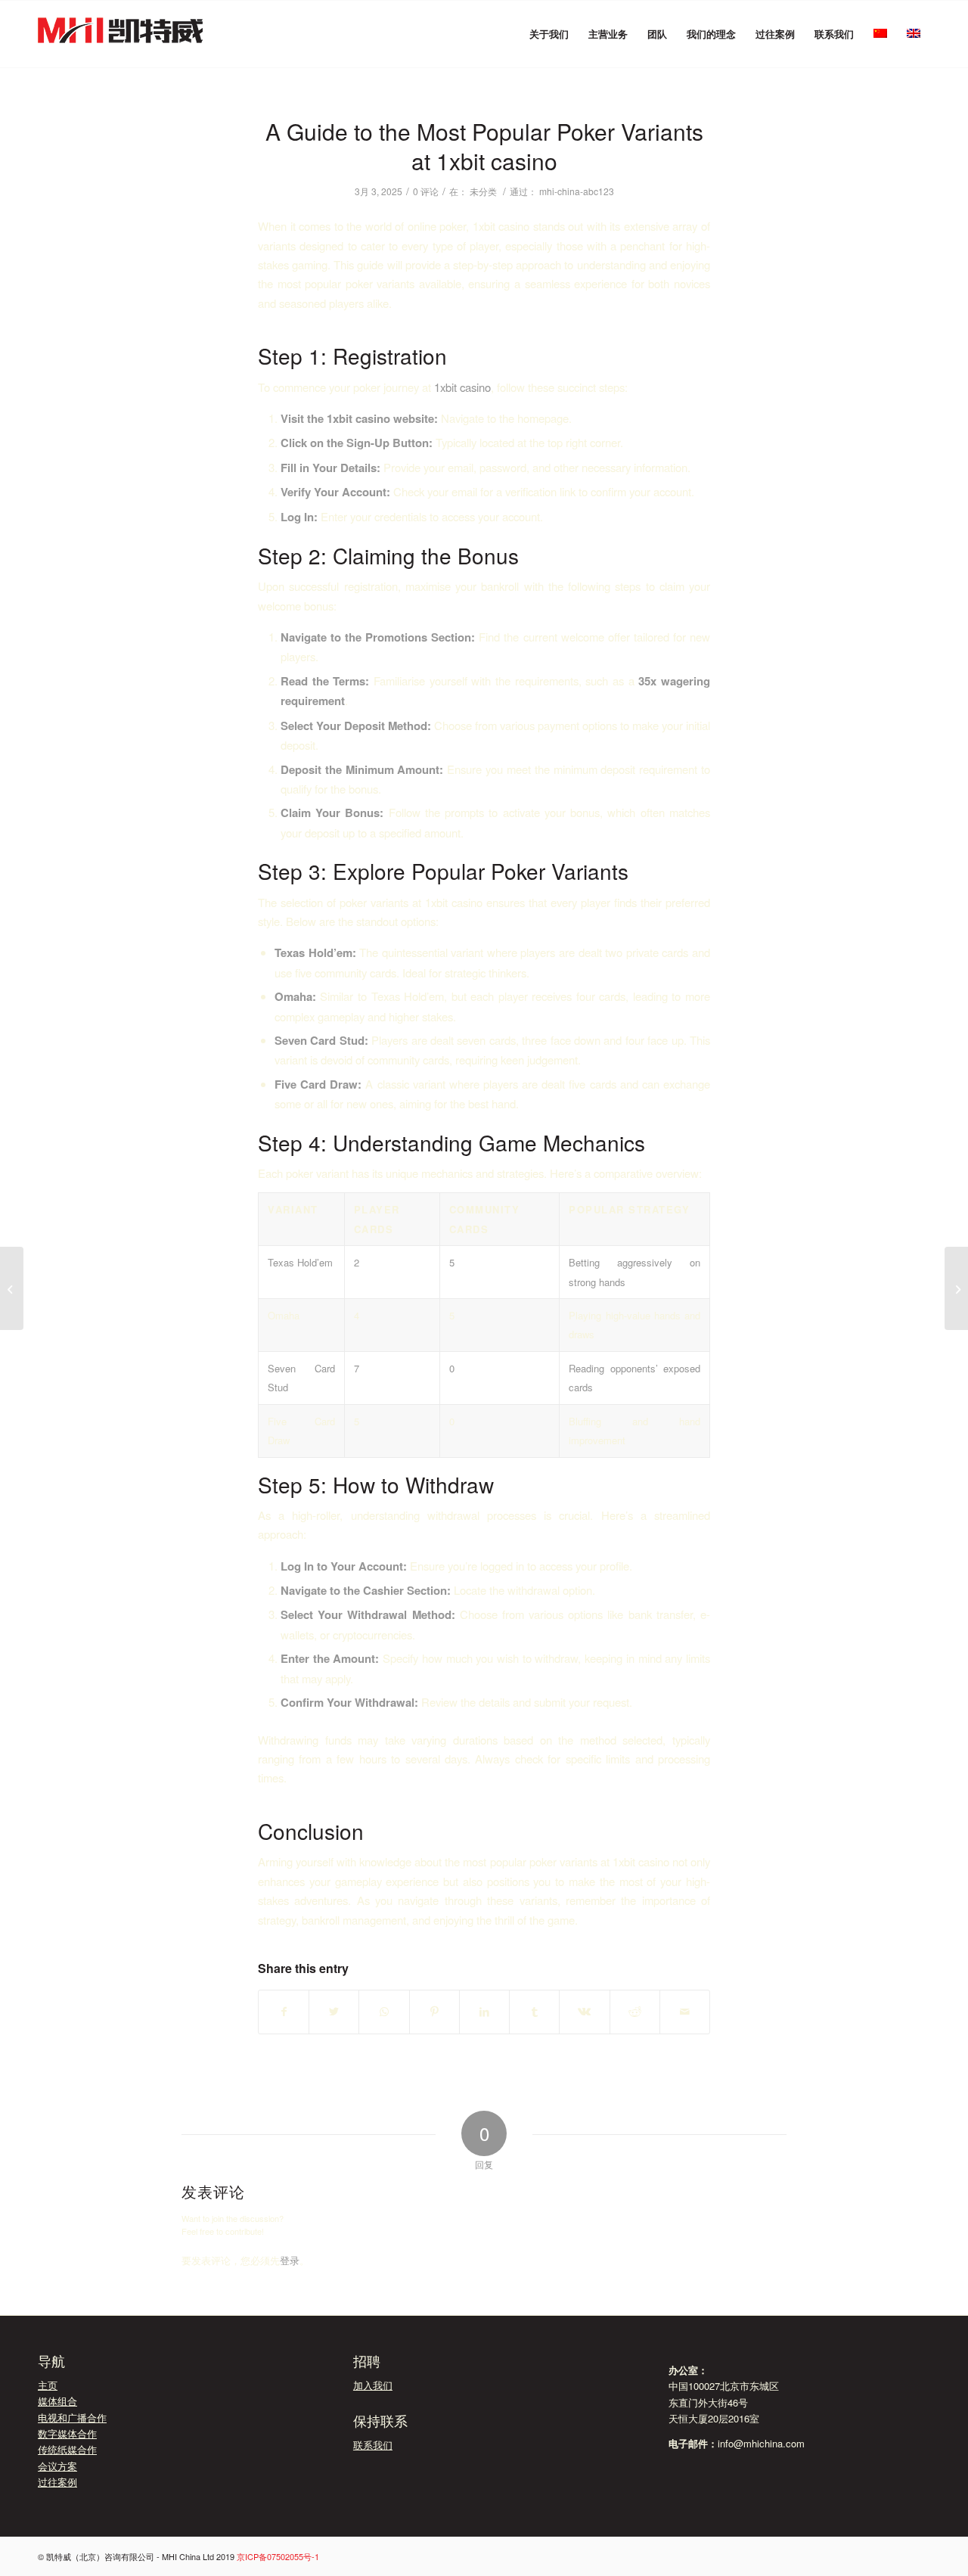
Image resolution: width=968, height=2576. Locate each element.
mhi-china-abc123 (577, 191)
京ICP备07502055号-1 (278, 2556)
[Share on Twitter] (334, 2012)
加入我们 (373, 2385)
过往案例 (57, 2482)
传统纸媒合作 (67, 2449)
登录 (290, 2260)
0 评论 (426, 191)
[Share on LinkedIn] (484, 2012)
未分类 (483, 191)
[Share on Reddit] (635, 2012)
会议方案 (57, 2466)
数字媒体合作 (67, 2433)
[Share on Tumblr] (534, 2012)
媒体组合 (57, 2401)
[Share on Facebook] (284, 2012)
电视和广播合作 (72, 2418)
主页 (48, 2385)
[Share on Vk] (584, 2012)
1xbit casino (462, 387)
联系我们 (373, 2445)
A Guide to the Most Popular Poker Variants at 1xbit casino (484, 146)
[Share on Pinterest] (434, 2012)
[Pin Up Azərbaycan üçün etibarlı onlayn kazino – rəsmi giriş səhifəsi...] (12, 1288)
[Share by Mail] (685, 2012)
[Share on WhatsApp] (384, 2012)
